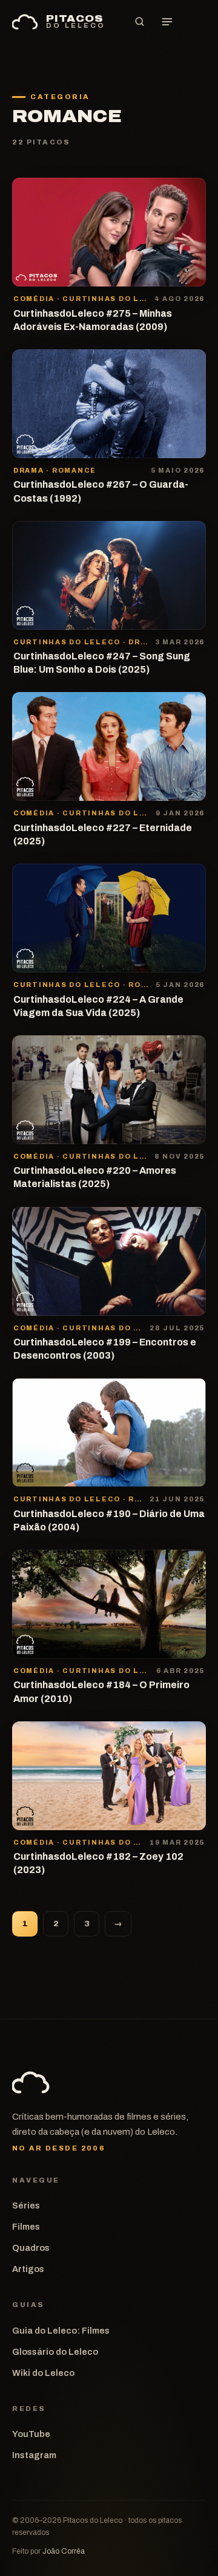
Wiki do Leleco (43, 2373)
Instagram (34, 2455)
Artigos (28, 2269)
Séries (26, 2205)
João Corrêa (64, 2551)
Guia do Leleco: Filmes (61, 2331)
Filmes (26, 2227)
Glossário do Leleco (55, 2352)
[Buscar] (139, 22)
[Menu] (167, 22)
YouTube (31, 2434)
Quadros (31, 2248)
